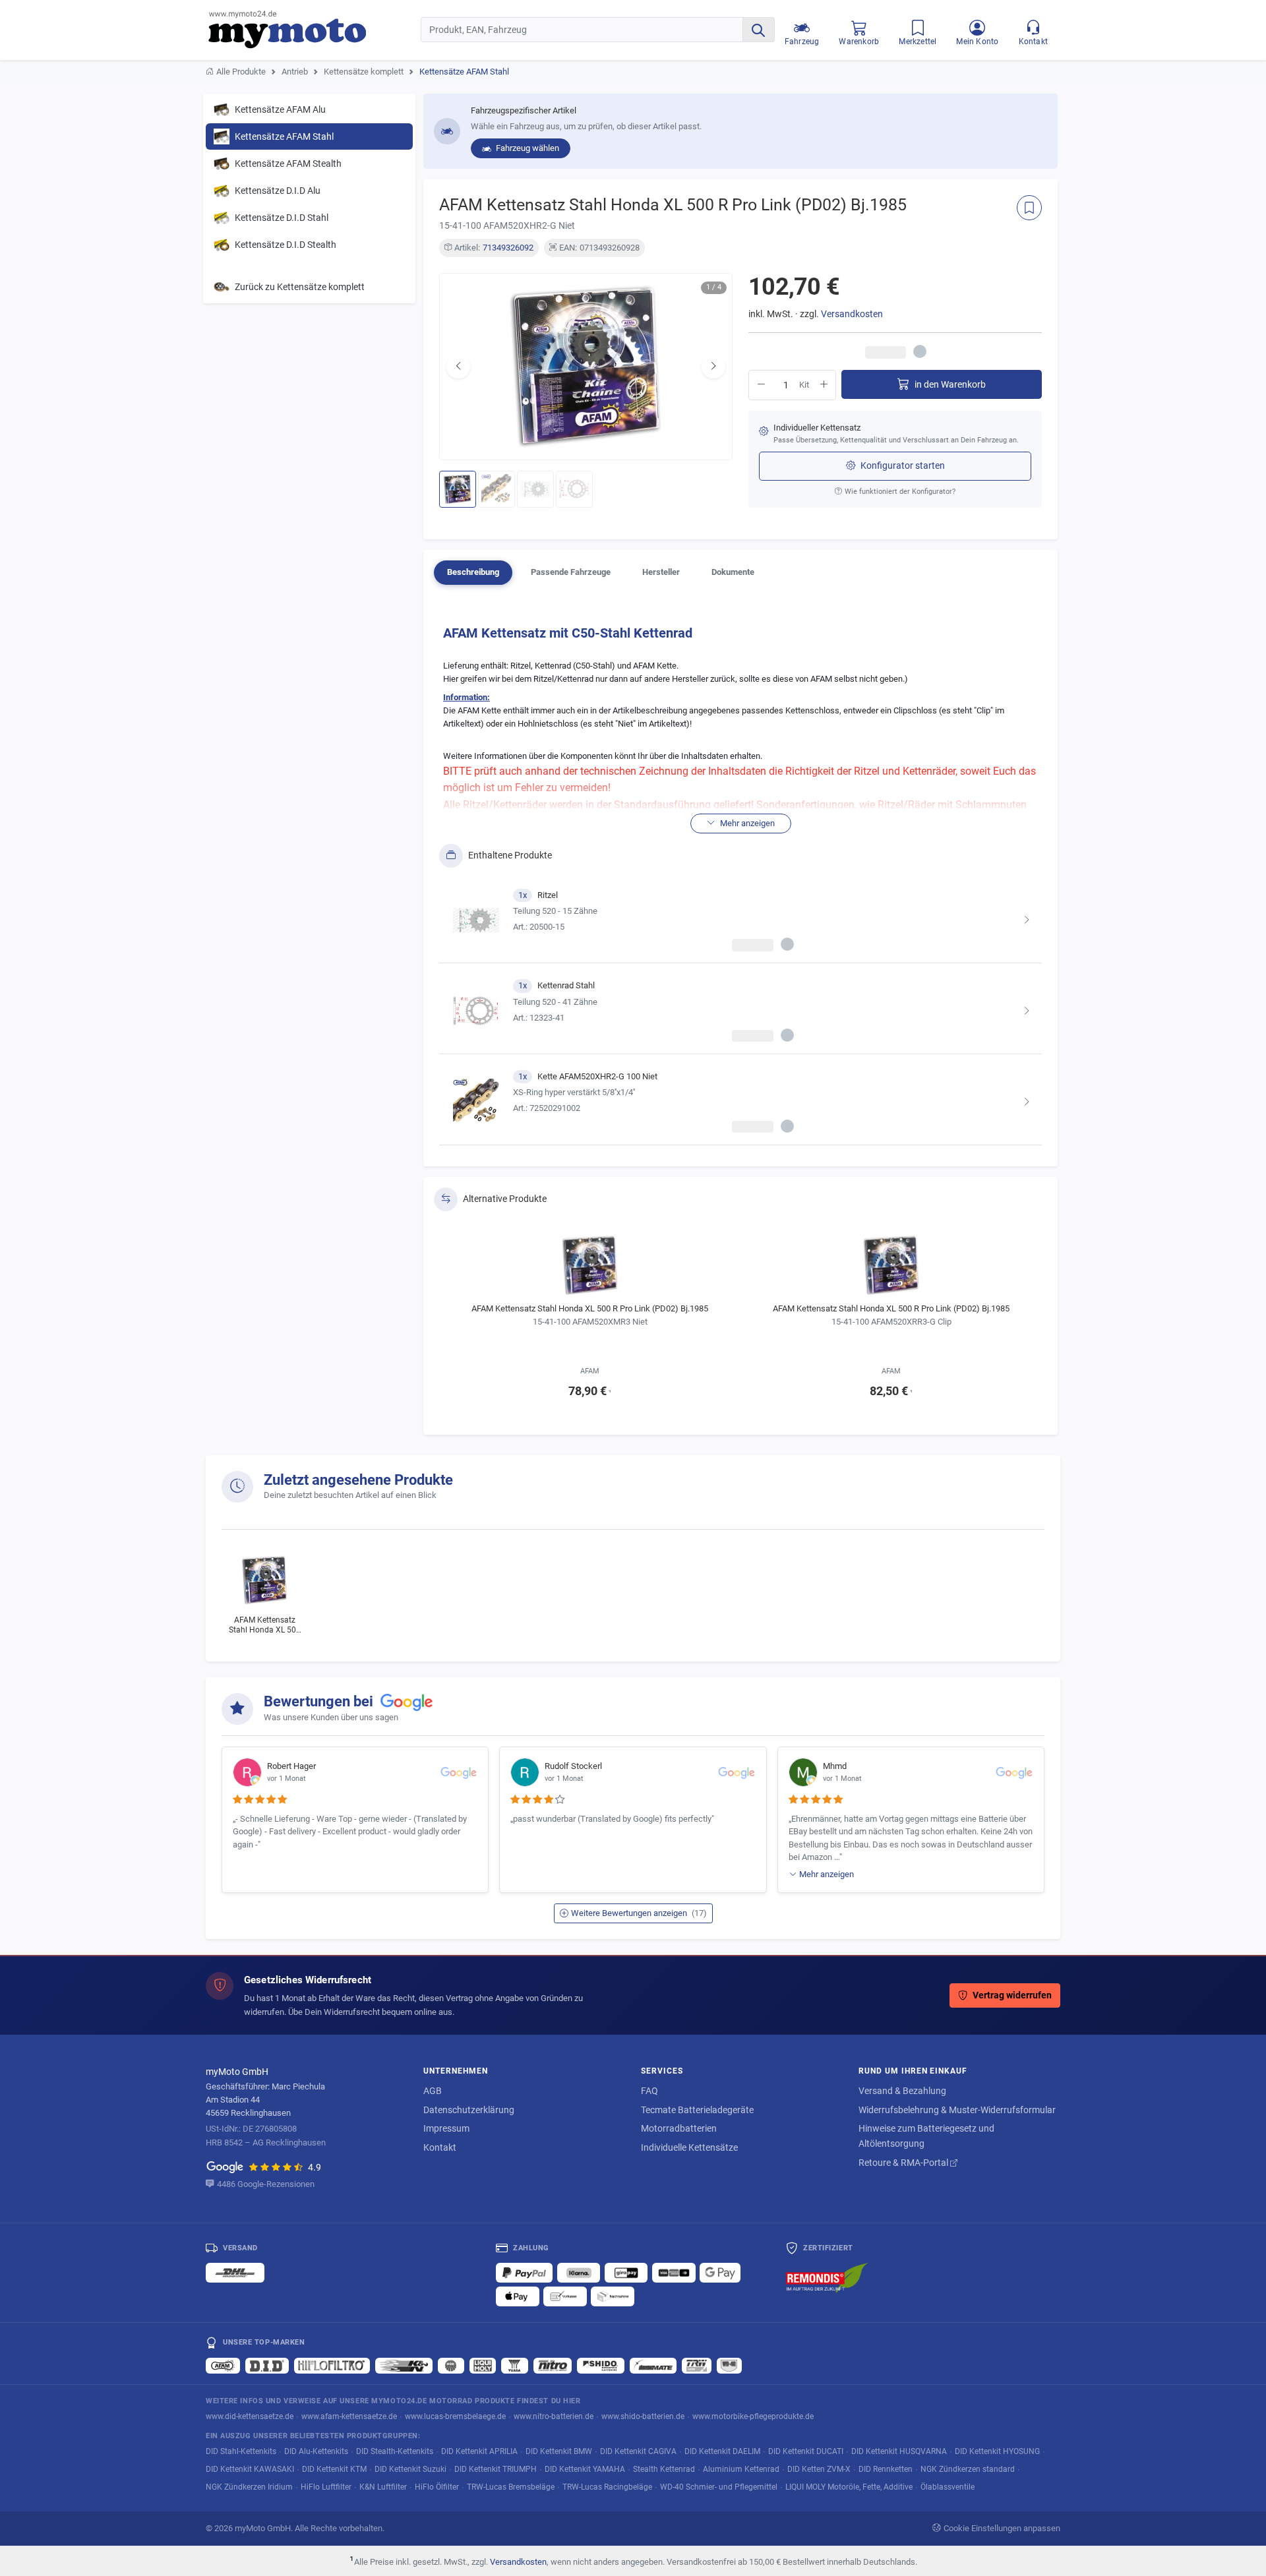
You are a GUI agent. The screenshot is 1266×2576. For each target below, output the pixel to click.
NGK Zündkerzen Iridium (249, 2487)
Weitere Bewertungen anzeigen (639, 1913)
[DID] (267, 2366)
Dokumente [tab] (733, 572)
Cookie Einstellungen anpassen (1002, 2528)
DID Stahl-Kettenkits (241, 2451)
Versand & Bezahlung (902, 2091)
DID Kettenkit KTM (334, 2469)
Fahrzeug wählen (527, 148)
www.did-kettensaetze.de (250, 2416)
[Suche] (758, 30)
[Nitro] (553, 2366)
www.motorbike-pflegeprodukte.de (753, 2416)
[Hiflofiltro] (332, 2366)
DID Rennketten (886, 2469)
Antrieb (295, 72)
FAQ (649, 2091)
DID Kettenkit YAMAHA (585, 2469)
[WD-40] (729, 2366)
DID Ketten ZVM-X (819, 2469)
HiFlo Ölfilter (437, 2487)
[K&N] (404, 2366)
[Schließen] (1213, 27)
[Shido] (601, 2366)
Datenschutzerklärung (469, 2110)
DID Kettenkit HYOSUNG (997, 2451)
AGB (433, 2091)
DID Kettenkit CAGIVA (638, 2451)
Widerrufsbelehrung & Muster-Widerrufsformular (957, 2110)
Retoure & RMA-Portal (904, 2163)
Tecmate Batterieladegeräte (697, 2110)
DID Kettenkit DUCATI (806, 2451)
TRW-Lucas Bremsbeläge (511, 2487)
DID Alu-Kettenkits (316, 2451)
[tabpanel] (740, 881)
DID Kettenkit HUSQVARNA (899, 2451)
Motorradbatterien (679, 2128)
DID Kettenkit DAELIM (722, 2451)
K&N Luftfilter (383, 2487)
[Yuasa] (515, 2366)
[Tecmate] (653, 2366)
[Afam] (223, 2366)
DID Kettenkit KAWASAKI (250, 2469)
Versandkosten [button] (852, 314)
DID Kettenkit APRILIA (479, 2451)
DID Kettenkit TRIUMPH (496, 2469)
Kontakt (440, 2147)
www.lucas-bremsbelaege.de (455, 2416)
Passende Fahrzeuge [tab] (571, 572)
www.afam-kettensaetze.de (349, 2416)
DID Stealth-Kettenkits (395, 2451)
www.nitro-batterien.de (554, 2416)
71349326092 (508, 248)
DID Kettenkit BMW (559, 2451)
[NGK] (451, 2366)
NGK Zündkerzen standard (968, 2469)
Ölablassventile (948, 2487)
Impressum (446, 2128)
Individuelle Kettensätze (689, 2147)
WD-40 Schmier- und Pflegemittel (719, 2487)
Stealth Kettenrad (664, 2469)
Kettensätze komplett (364, 72)
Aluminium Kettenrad (741, 2469)
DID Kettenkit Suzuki (410, 2469)
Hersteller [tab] (661, 572)
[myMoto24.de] (315, 30)
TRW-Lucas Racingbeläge (607, 2487)
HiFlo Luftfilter (326, 2487)
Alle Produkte (241, 72)
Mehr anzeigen (827, 1874)
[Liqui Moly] (483, 2366)
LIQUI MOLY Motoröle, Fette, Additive (849, 2487)
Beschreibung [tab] (473, 572)
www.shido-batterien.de (643, 2416)
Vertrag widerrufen (1012, 1995)
